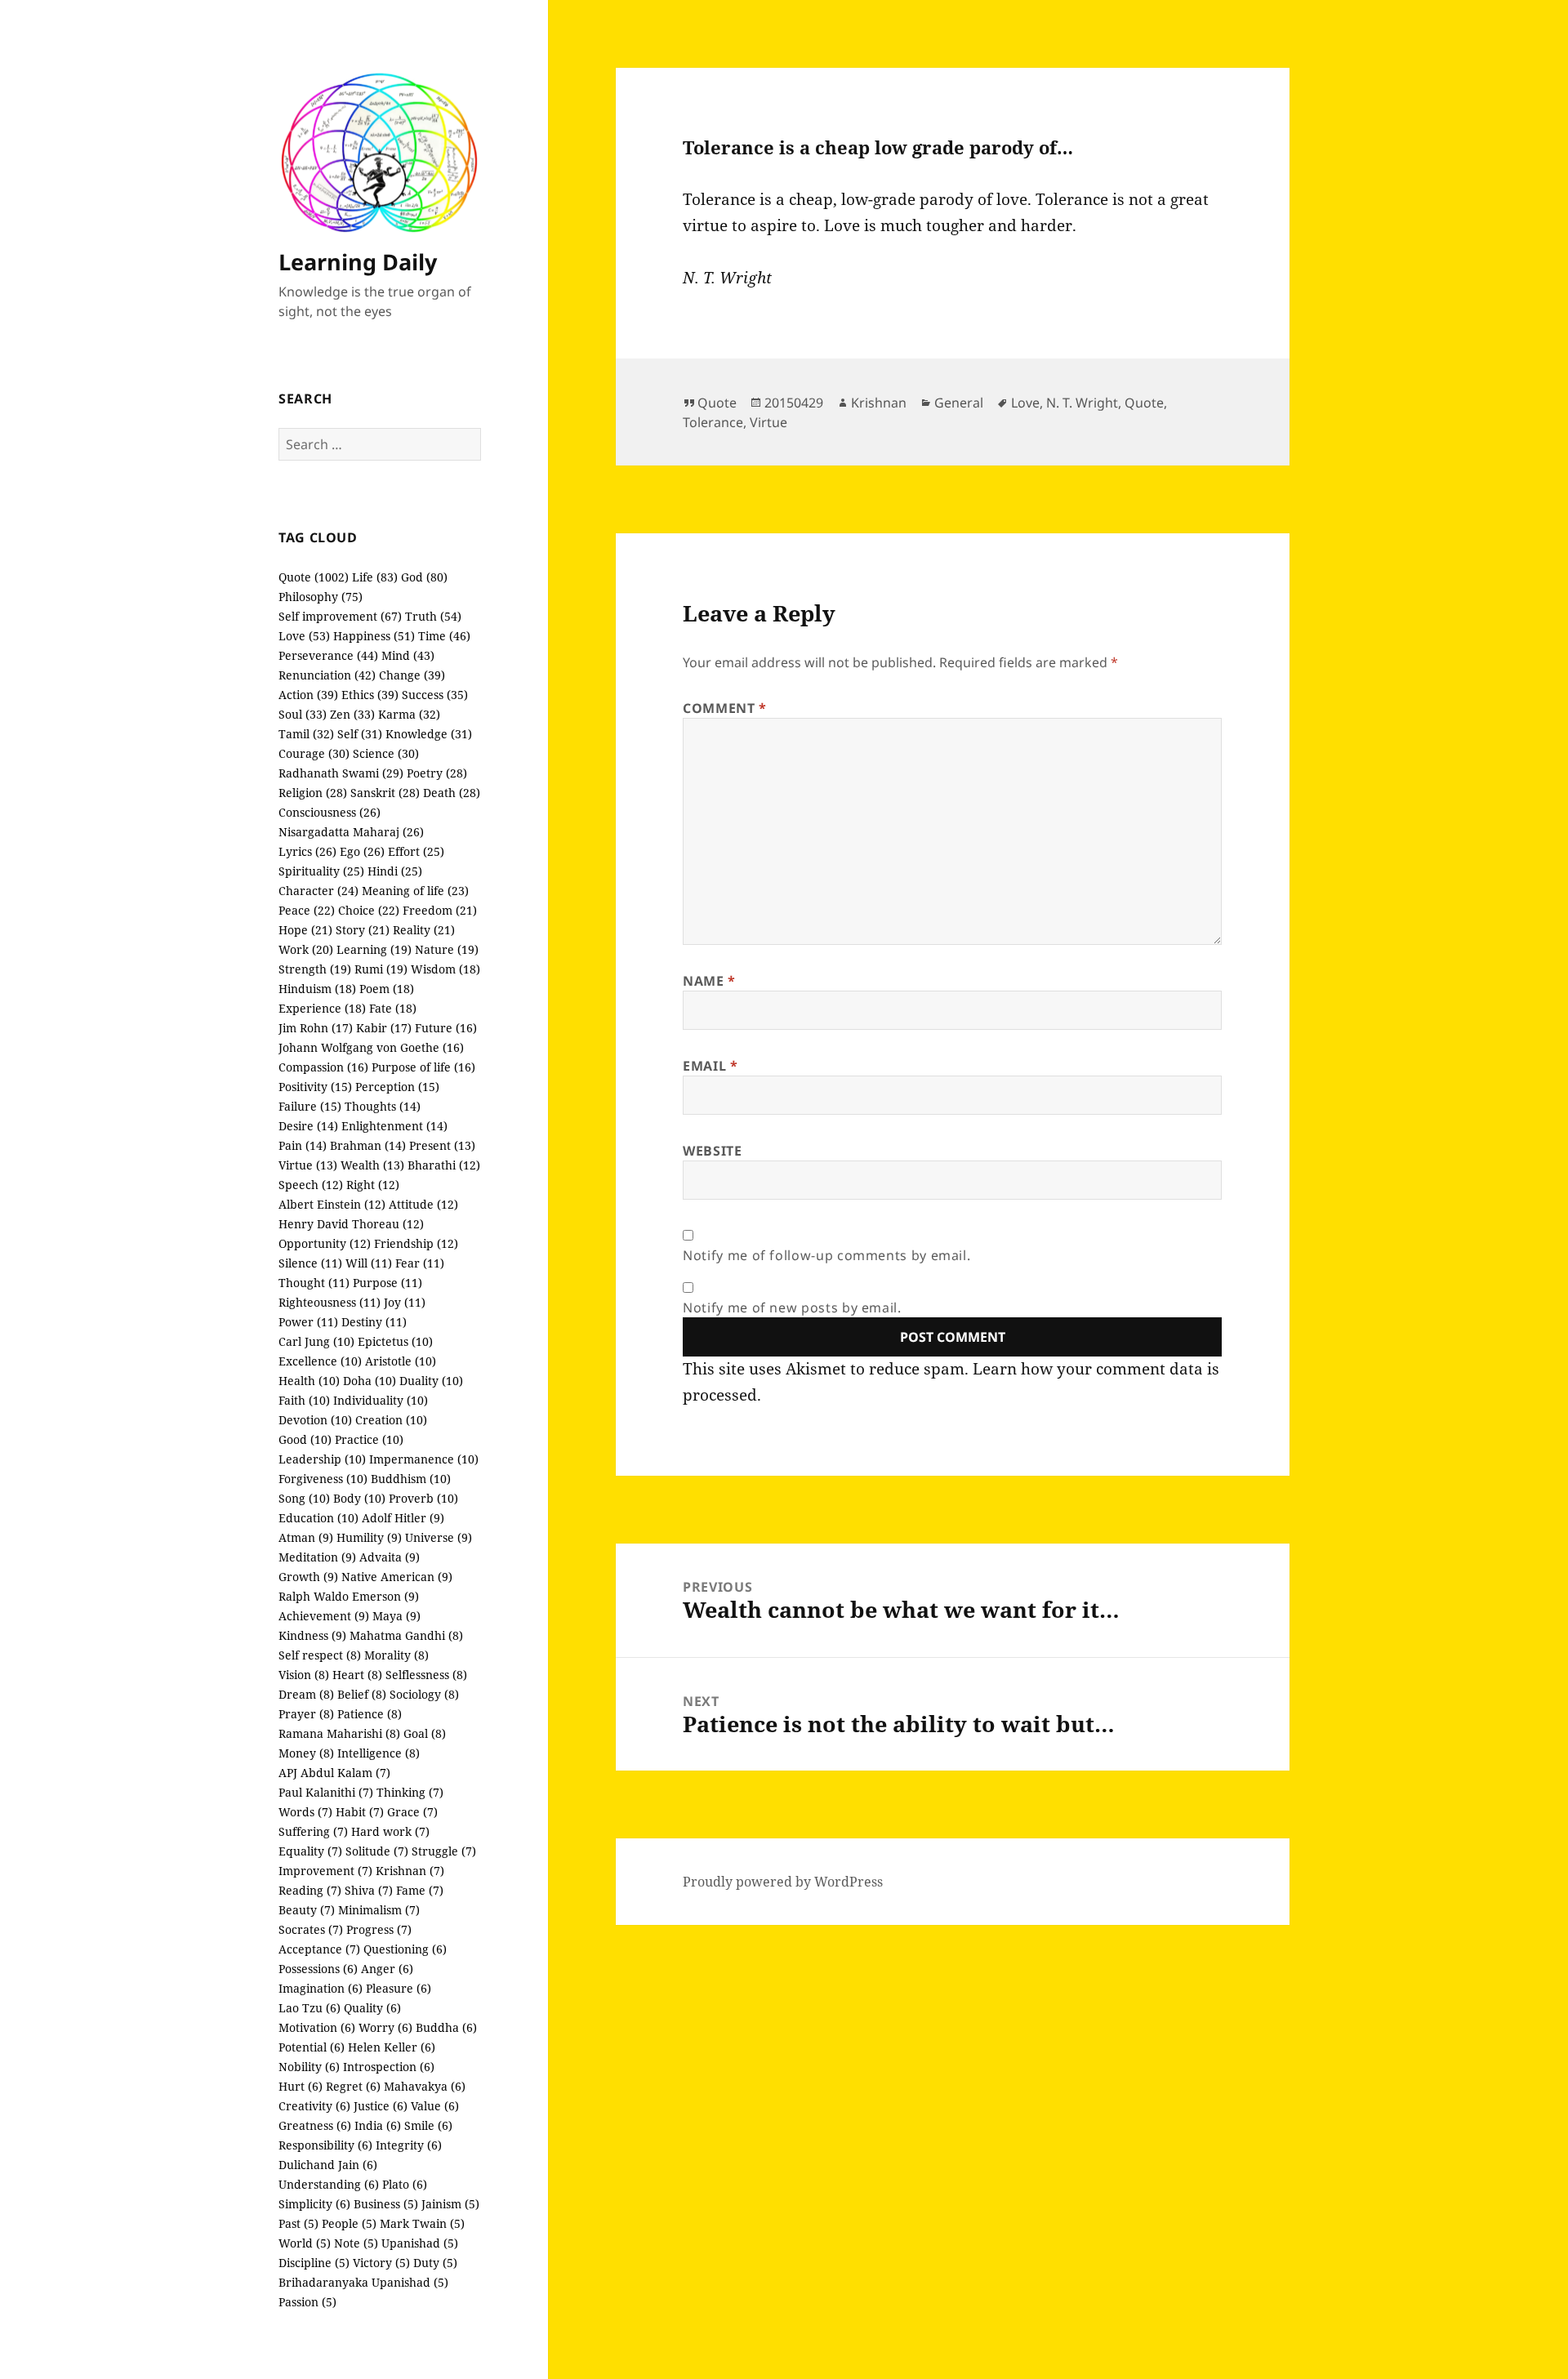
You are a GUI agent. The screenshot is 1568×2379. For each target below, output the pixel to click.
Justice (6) (381, 2106)
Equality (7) (310, 1851)
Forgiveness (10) (323, 1479)
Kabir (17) (384, 1028)
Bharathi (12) (444, 1165)
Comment (725, 708)
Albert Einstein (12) (332, 1204)
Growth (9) (308, 1577)
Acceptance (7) (319, 1949)
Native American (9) (397, 1577)
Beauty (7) (307, 1910)
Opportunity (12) (325, 1243)
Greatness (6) (315, 2125)
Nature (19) (447, 949)
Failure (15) (310, 1106)
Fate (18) (393, 1008)
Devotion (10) (315, 1420)
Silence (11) (310, 1263)
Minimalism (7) (379, 1910)
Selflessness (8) (426, 1675)
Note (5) (356, 2243)
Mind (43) (408, 655)
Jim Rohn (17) (316, 1028)
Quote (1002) (314, 577)
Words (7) (305, 1812)
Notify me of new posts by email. (792, 1308)
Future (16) (446, 1028)
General (959, 403)
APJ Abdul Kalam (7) (334, 1773)
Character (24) (318, 891)
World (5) (305, 2243)
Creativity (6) (314, 2106)
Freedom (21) (440, 910)
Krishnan (879, 403)
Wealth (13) (372, 1165)
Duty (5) (435, 2263)
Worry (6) (385, 2027)
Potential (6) (312, 2047)
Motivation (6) (317, 2027)
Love (1025, 403)
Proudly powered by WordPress (783, 1882)
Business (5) (386, 2204)
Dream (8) (306, 1694)
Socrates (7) (311, 1929)
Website (712, 1151)
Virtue (768, 422)
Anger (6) (387, 1969)
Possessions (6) (318, 1969)
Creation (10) (391, 1420)
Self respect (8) (320, 1655)
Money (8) (306, 1753)
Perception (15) (397, 1087)
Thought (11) (314, 1283)
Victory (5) (381, 2263)
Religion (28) (313, 793)
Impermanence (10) (424, 1459)
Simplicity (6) (314, 2204)
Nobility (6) (309, 2067)
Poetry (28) (437, 773)
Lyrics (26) (307, 851)
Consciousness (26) (330, 812)
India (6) (378, 2125)
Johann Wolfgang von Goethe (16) (371, 1047)
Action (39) (308, 695)
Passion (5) (307, 2302)
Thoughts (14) (383, 1106)
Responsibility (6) (325, 2145)
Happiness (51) (374, 636)
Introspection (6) (389, 2067)
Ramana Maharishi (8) (339, 1733)
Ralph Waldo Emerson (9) (349, 1596)
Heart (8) (357, 1675)
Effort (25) (416, 851)
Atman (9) (306, 1537)
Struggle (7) (444, 1851)
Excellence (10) (320, 1361)
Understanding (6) (329, 2184)
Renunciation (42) (327, 675)
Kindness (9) (312, 1635)
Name (709, 981)
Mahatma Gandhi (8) (406, 1635)
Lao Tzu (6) (310, 2008)
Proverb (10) (423, 1498)
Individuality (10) (381, 1400)
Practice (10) (369, 1439)
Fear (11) (420, 1263)
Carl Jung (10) (316, 1341)
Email (710, 1066)
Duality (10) (431, 1381)
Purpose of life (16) (423, 1067)
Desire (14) (308, 1126)
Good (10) (305, 1439)
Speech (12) (311, 1185)
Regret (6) (353, 2086)
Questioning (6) (405, 1949)
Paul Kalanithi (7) (326, 1792)
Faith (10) (304, 1400)
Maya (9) (396, 1616)
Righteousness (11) (330, 1302)
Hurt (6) (301, 2086)
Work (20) (306, 949)
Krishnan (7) (410, 1871)
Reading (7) (310, 1890)
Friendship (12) (416, 1243)
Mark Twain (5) (422, 2223)
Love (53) (304, 636)
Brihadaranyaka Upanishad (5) (363, 2282)
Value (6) (435, 2106)
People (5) (349, 2223)
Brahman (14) (368, 1145)
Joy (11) (405, 1302)
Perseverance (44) (328, 655)
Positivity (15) (315, 1087)
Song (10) (304, 1498)
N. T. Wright (1082, 403)
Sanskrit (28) (385, 793)
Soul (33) (303, 714)
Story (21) (363, 930)
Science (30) (386, 753)
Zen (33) (352, 714)
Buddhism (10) (411, 1479)
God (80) (424, 577)
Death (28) (452, 793)
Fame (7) (420, 1890)
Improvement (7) (325, 1871)
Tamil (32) (306, 734)
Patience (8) (370, 1714)
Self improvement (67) (340, 616)
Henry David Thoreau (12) (351, 1224)
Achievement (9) (324, 1616)
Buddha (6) (446, 2027)
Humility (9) (369, 1537)
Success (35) (435, 695)
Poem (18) (387, 989)
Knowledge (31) (429, 734)
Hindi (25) (395, 871)
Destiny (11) (374, 1322)
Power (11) (308, 1322)
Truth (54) (433, 616)
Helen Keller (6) (392, 2047)
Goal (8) (425, 1733)
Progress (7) (379, 1929)
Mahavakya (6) (425, 2086)
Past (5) (298, 2223)
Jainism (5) (450, 2204)
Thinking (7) (410, 1792)
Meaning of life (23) (415, 891)
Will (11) (369, 1263)
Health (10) (309, 1381)
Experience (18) (322, 1008)
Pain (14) (303, 1145)
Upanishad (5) (420, 2243)
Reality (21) (424, 930)
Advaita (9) (390, 1557)
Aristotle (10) (401, 1361)
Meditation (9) (317, 1557)
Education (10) (318, 1518)
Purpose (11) (388, 1283)
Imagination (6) (321, 1988)
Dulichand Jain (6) (328, 2165)
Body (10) (359, 1498)
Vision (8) (304, 1675)
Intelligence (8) (379, 1753)
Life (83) (375, 577)
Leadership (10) (322, 1459)
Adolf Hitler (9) (403, 1518)
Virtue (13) (308, 1165)
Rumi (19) (381, 969)
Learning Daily (358, 262)
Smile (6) (428, 2125)
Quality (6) (372, 2008)
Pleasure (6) (399, 1988)
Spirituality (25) (321, 871)
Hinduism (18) (317, 989)
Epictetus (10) (395, 1341)
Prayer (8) (306, 1714)
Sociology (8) (424, 1694)
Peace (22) (307, 910)
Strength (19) (315, 969)
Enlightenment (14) (394, 1126)
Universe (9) (439, 1537)
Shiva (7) (369, 1890)
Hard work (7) (390, 1831)
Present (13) (442, 1145)
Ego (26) (362, 851)
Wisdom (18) (445, 969)
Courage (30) (314, 753)
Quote (717, 403)
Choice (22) (369, 910)
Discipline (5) (314, 2263)
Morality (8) (396, 1655)
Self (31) (360, 734)
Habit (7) (360, 1812)
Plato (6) (405, 2184)
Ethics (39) (370, 695)
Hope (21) (305, 930)
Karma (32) (409, 714)
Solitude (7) (377, 1851)
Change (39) (412, 675)
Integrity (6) (409, 2145)
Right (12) (373, 1185)
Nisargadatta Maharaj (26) (351, 832)
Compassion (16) (323, 1067)
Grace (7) (412, 1812)
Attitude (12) (423, 1204)
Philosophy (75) (321, 597)
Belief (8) (362, 1694)
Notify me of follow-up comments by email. (826, 1255)
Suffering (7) (313, 1831)
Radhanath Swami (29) (341, 773)
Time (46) (444, 636)
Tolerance (713, 422)
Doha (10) (370, 1381)
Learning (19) (374, 949)
